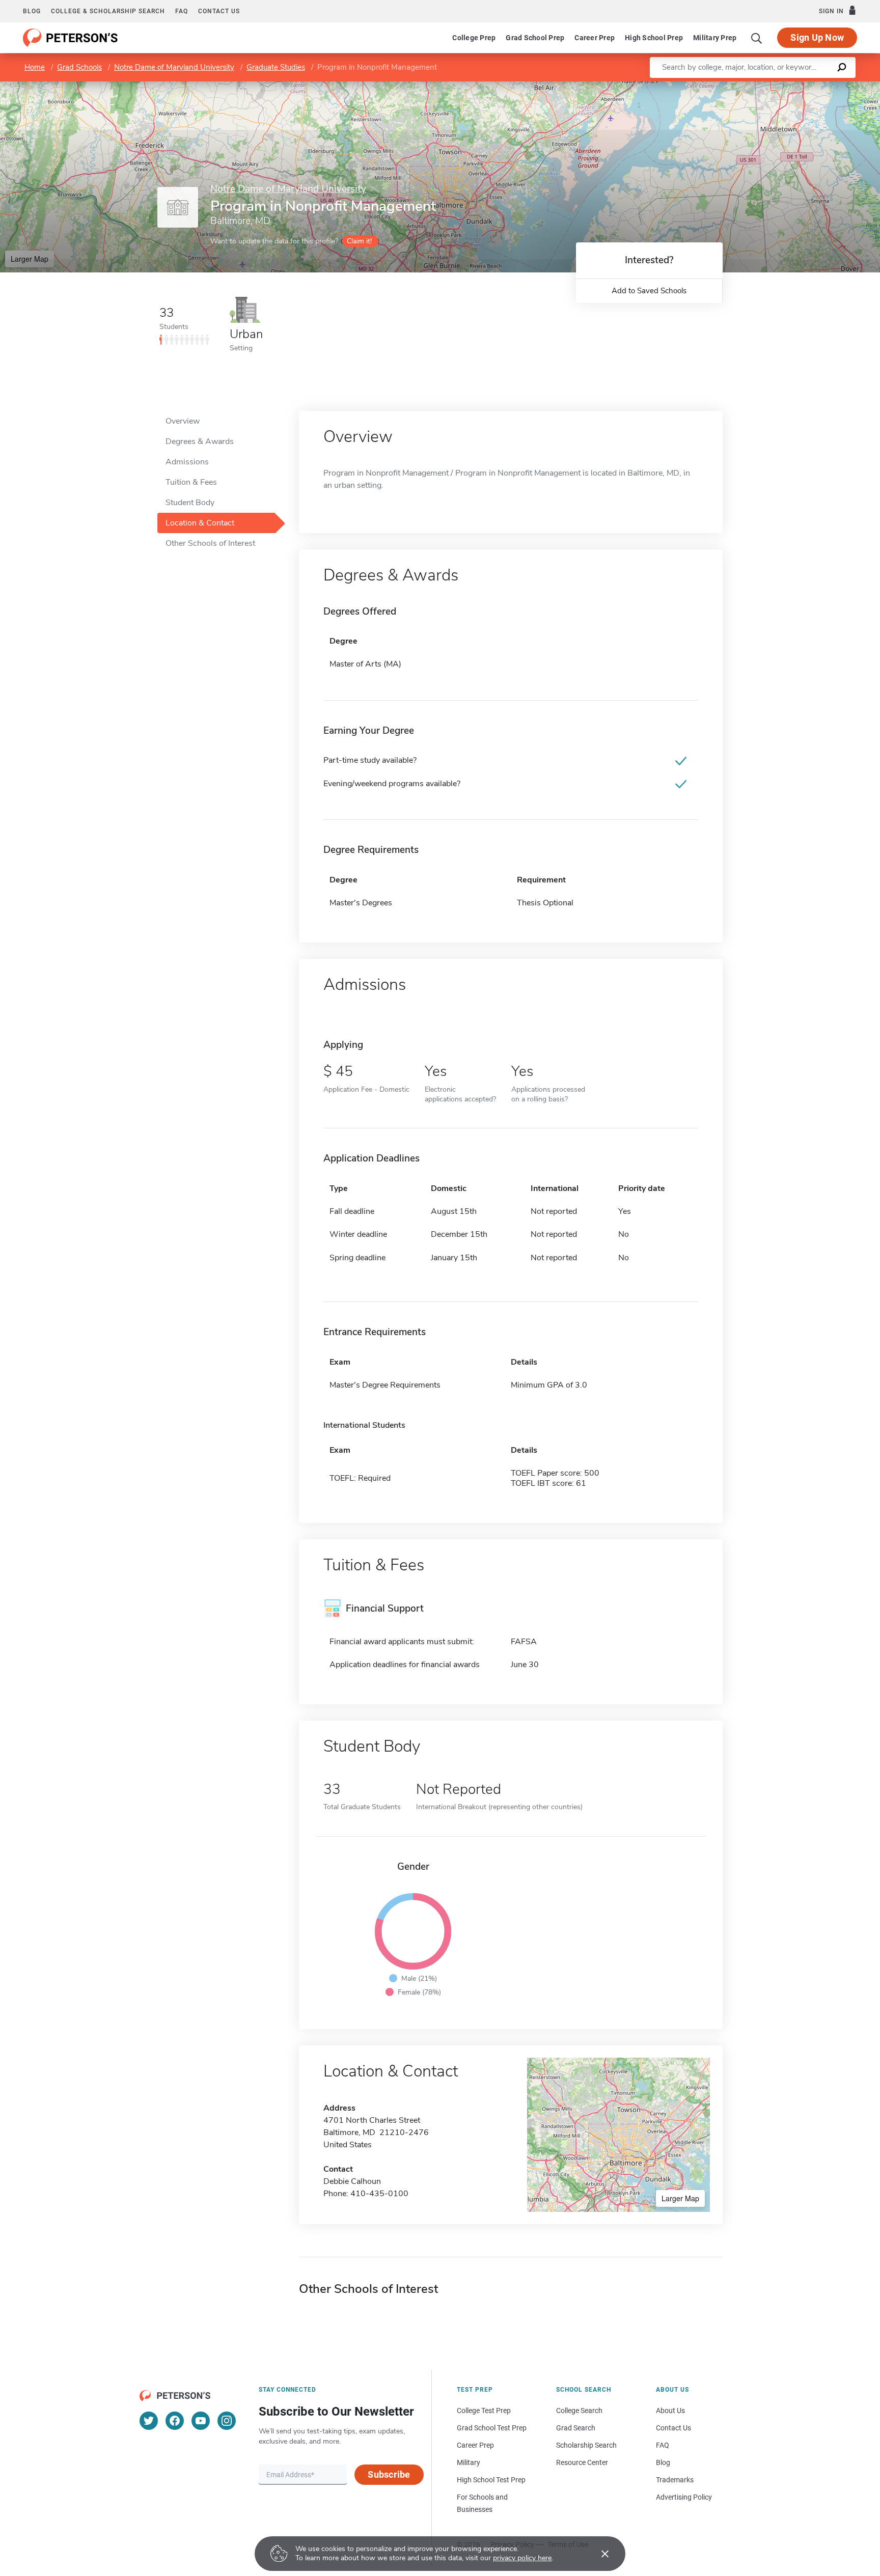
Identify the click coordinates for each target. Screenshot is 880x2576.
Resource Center (582, 2462)
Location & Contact (200, 523)
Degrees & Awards (200, 441)
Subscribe (389, 2474)
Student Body (190, 503)
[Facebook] (175, 2421)
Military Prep (715, 38)
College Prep (474, 38)
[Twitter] (149, 2421)
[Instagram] (227, 2421)
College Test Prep (484, 2411)
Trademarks (675, 2480)
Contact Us (673, 2428)
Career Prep (595, 38)
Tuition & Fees (191, 482)
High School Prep (654, 38)
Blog (32, 11)
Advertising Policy (684, 2497)
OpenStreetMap (811, 86)
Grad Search (576, 2428)
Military (469, 2462)
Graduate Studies (276, 67)
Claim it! (359, 241)
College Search (579, 2411)
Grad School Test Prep (492, 2428)
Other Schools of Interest (210, 543)
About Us (670, 2411)
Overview (183, 421)
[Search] (757, 38)
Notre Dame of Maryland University (174, 67)
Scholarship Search (586, 2445)
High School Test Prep (491, 2480)
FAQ (182, 11)
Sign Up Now (817, 37)
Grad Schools (79, 67)
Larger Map (30, 259)
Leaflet (760, 86)
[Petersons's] (71, 38)
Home (35, 67)
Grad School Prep (535, 38)
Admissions (187, 462)
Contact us (219, 11)
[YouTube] (201, 2421)
